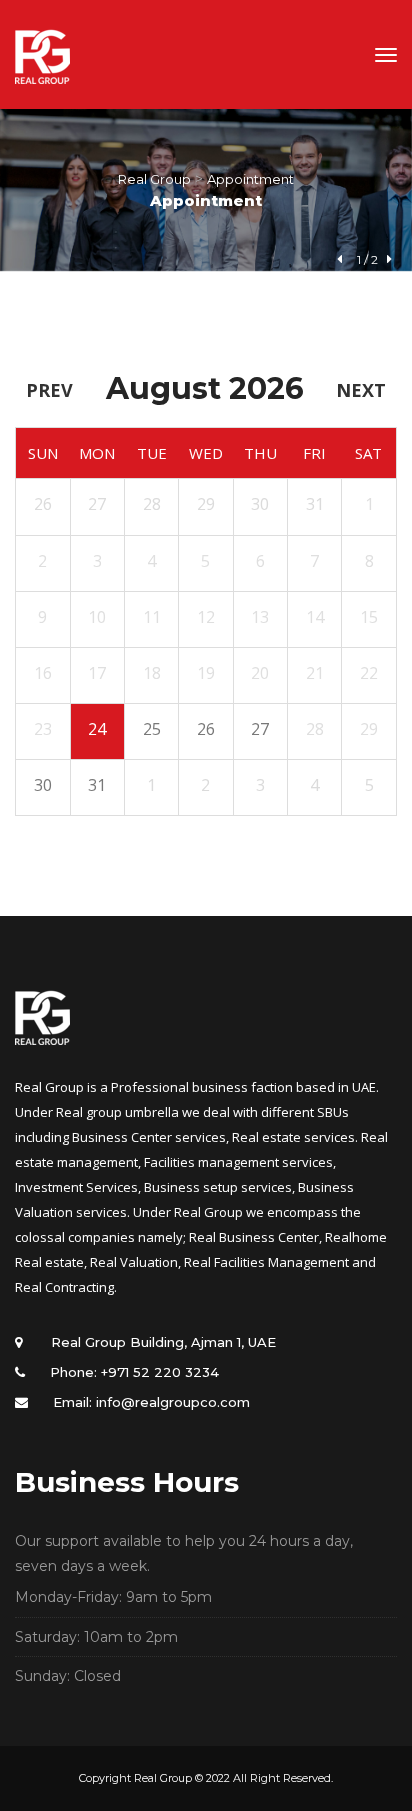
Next (361, 390)
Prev (49, 390)
